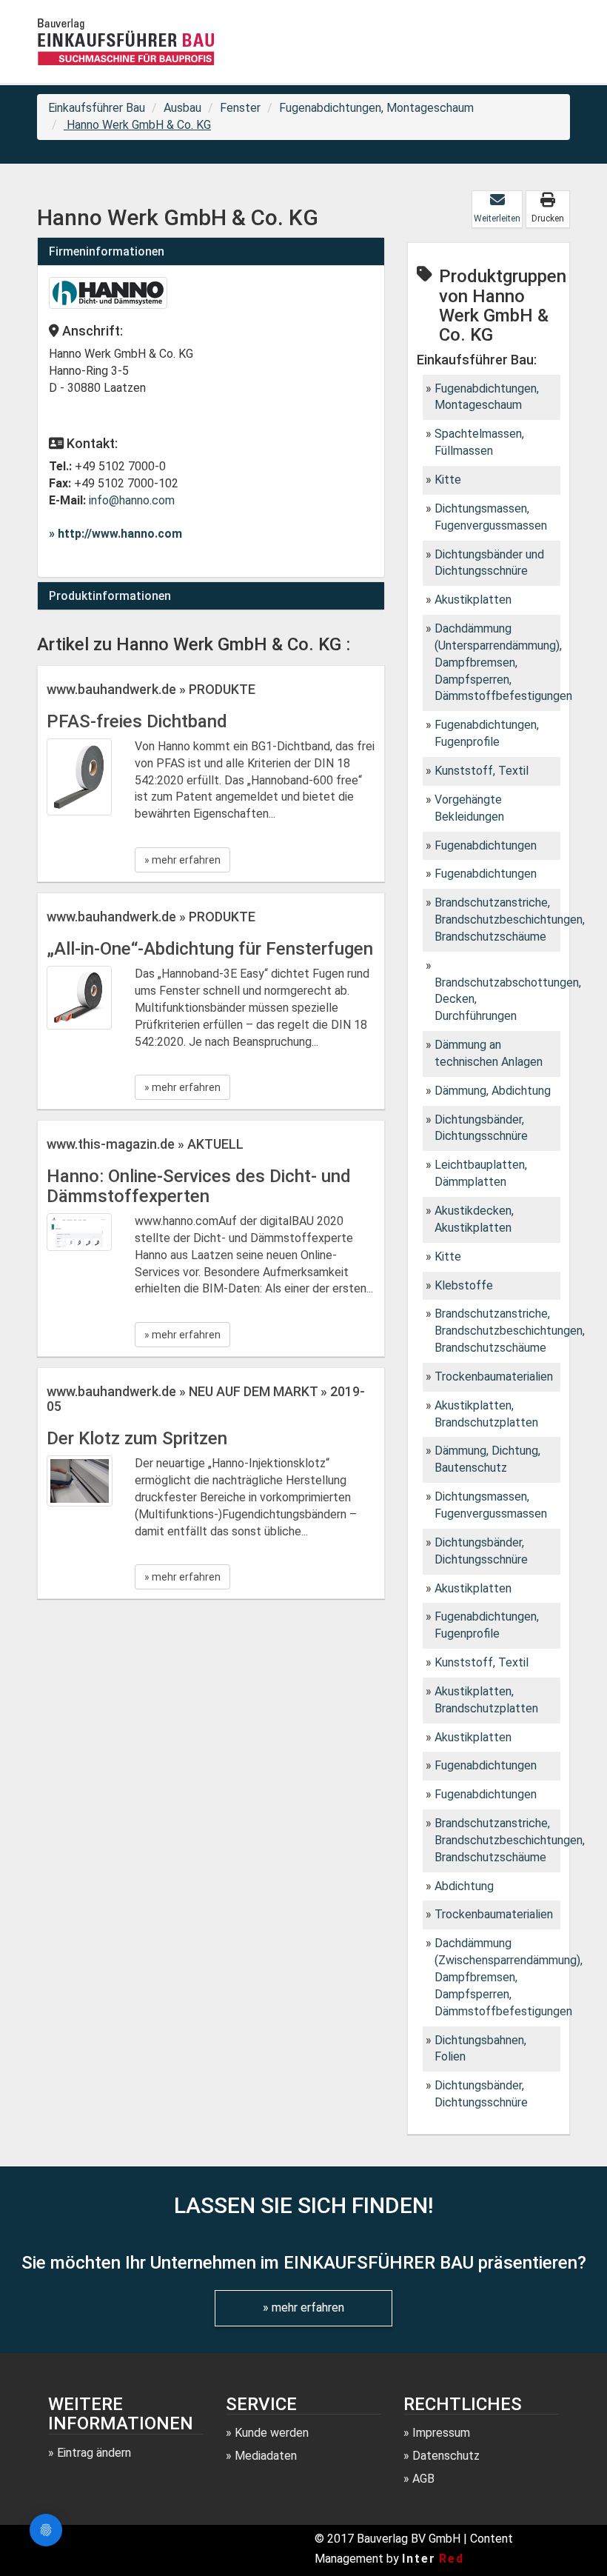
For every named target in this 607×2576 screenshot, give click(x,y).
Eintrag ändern (94, 2453)
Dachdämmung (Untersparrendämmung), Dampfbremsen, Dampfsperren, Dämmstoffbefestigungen (503, 662)
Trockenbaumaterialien (494, 1377)
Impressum (441, 2433)
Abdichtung (464, 1886)
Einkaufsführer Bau (97, 108)
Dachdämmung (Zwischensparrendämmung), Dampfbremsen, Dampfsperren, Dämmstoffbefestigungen (509, 1977)
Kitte (448, 480)
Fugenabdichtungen (486, 845)
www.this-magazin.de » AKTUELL (145, 1144)
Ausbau (182, 108)
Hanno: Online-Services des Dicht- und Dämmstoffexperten (199, 1186)
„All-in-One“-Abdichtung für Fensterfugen (210, 949)
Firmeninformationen (107, 251)
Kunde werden (272, 2433)
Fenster (240, 108)
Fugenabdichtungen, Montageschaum (376, 108)
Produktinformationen (110, 596)
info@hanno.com (132, 500)
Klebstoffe (464, 1285)
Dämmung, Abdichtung (493, 1091)
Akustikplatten (473, 600)
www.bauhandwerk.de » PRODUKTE (151, 689)
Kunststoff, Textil (482, 771)
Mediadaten (266, 2456)
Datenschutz (446, 2456)
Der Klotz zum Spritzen (137, 1438)
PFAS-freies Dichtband (137, 721)
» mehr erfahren (182, 860)
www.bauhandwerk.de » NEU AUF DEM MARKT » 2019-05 (206, 1399)
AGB (423, 2479)
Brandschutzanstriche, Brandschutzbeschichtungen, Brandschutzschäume (510, 920)
